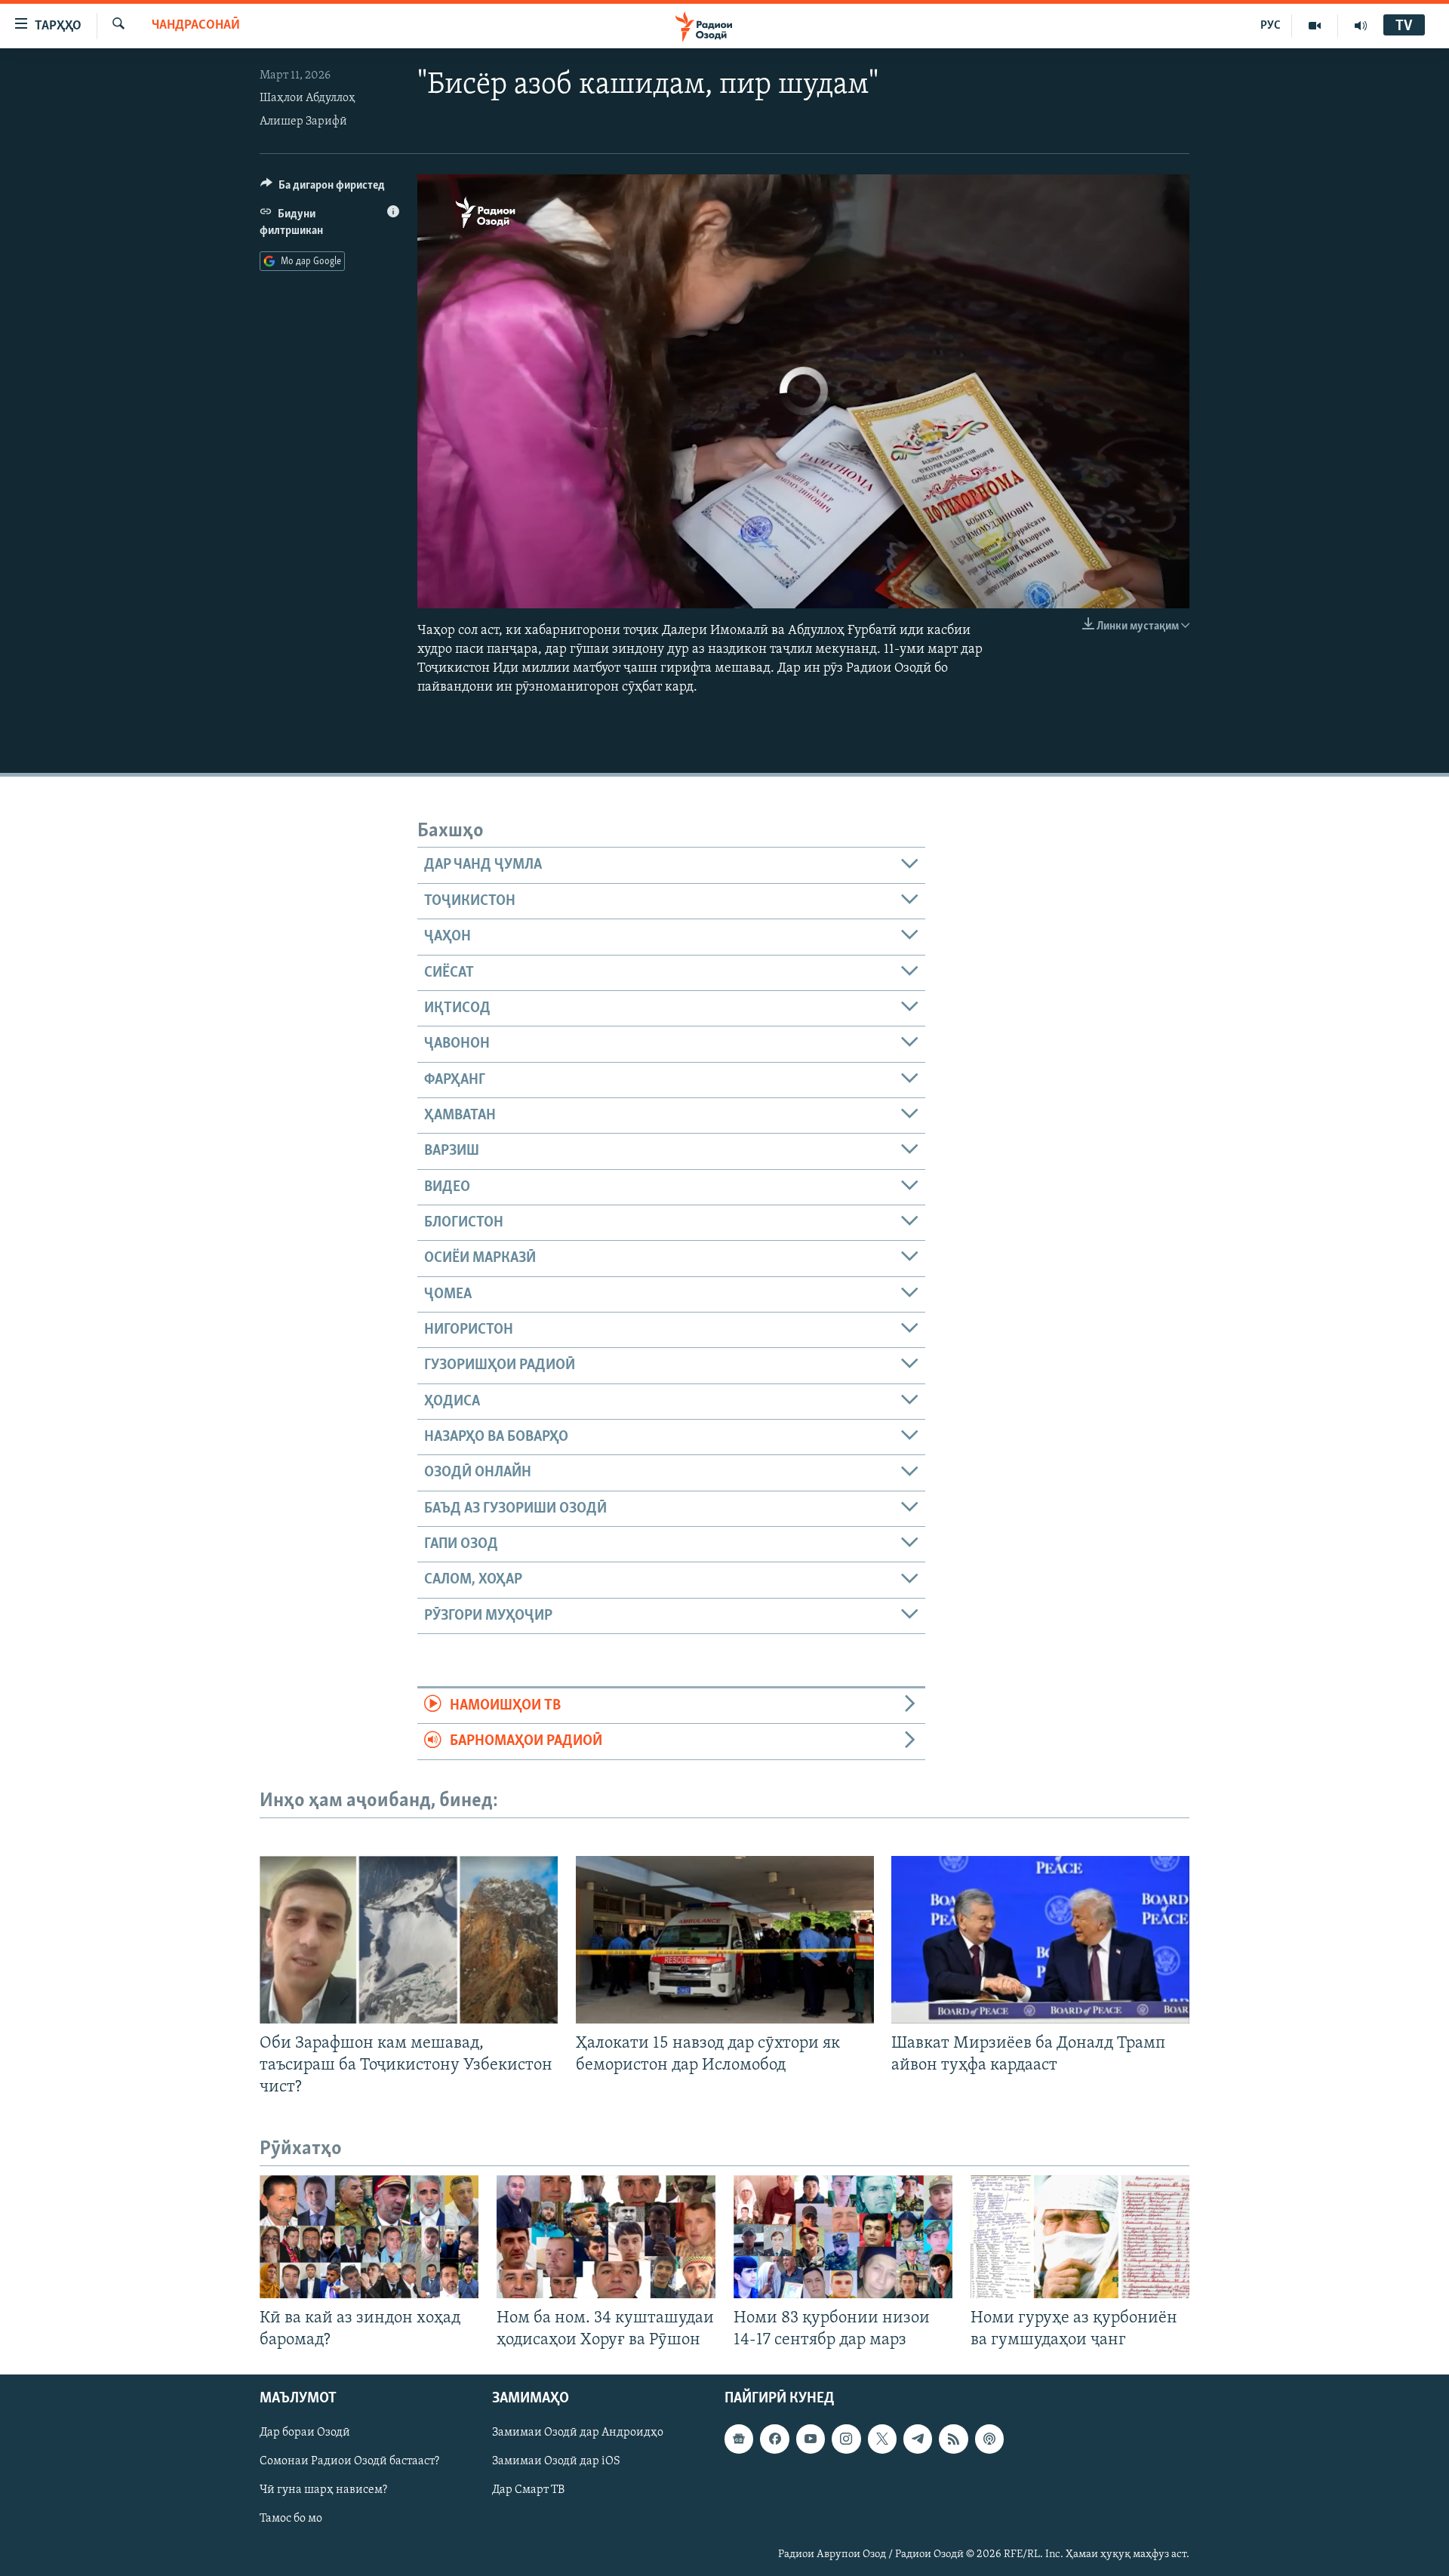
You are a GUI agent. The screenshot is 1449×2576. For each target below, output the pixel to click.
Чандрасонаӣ (196, 26)
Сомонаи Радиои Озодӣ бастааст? (349, 2462)
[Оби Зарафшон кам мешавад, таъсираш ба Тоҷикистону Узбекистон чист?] (409, 1940)
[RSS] (953, 2439)
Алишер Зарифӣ (303, 122)
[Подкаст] (989, 2439)
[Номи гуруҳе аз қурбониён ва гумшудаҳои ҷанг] (1080, 2237)
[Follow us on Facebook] (774, 2439)
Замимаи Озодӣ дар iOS (556, 2462)
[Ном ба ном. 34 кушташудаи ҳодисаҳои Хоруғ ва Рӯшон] (606, 2237)
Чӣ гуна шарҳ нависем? (323, 2491)
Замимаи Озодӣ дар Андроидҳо (578, 2433)
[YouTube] (1315, 26)
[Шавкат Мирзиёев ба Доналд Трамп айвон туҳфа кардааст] (1040, 1940)
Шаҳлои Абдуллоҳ (308, 98)
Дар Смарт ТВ (528, 2491)
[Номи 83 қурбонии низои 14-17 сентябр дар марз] (843, 2237)
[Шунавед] (1361, 26)
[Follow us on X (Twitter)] (882, 2439)
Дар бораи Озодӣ (305, 2433)
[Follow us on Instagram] (846, 2439)
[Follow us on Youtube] (811, 2439)
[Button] (323, 189)
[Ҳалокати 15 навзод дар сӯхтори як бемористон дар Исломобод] (725, 1940)
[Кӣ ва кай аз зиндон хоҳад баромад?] (369, 2237)
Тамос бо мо (291, 2519)
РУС (1271, 26)
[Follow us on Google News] (739, 2439)
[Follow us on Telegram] (918, 2439)
